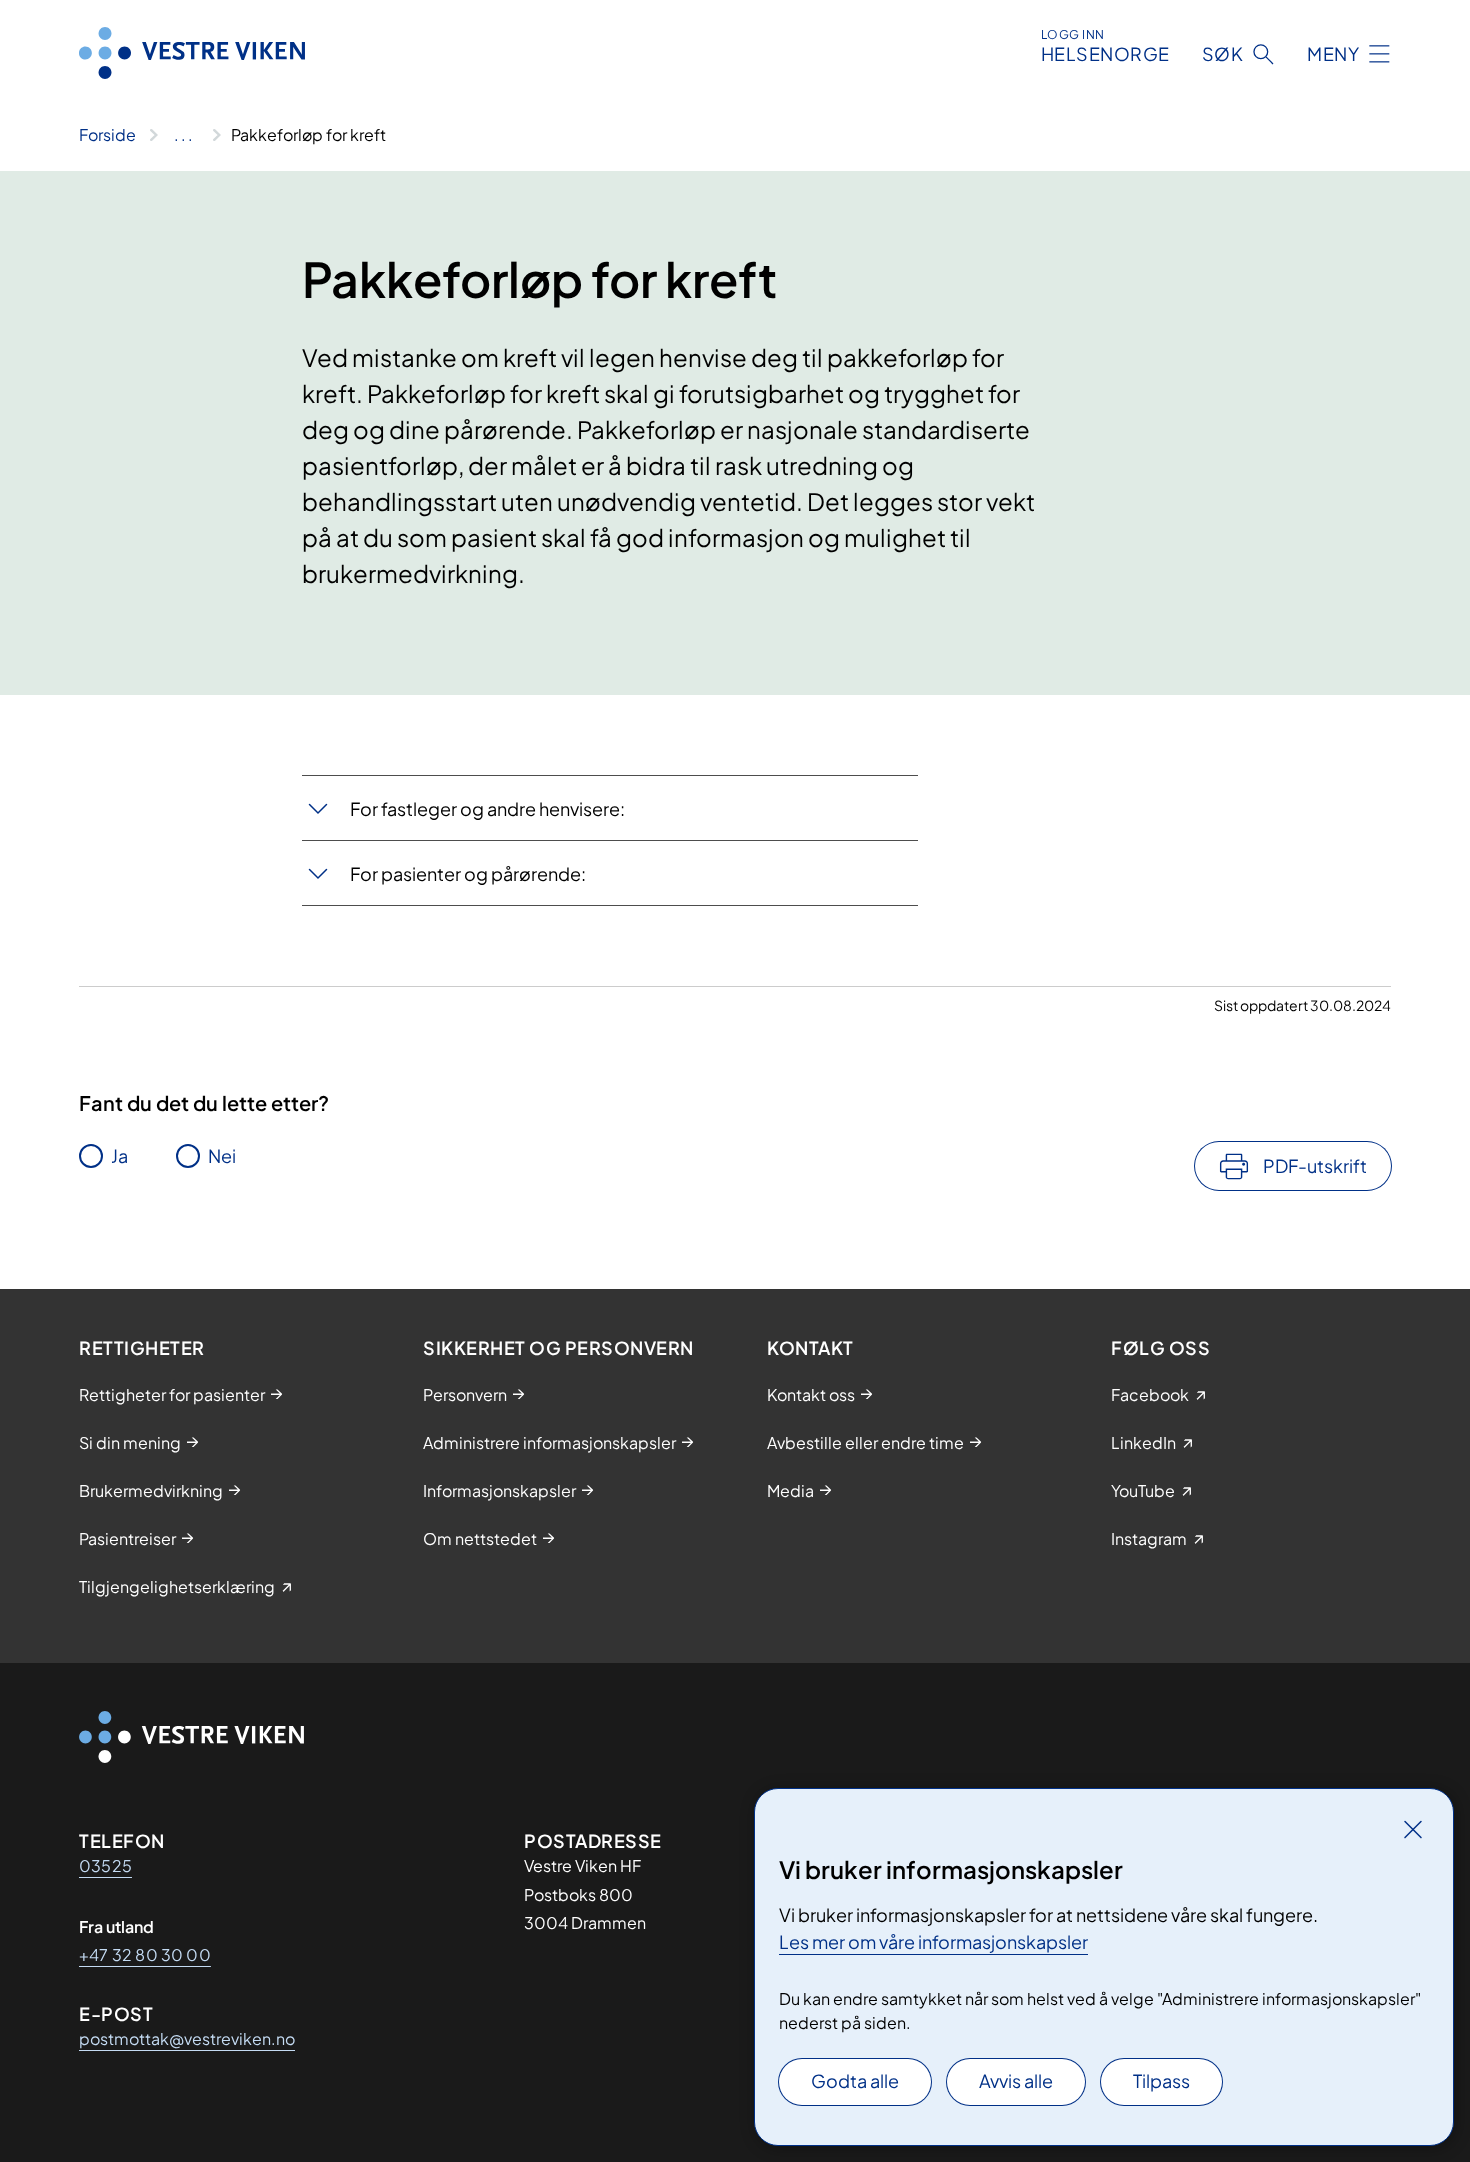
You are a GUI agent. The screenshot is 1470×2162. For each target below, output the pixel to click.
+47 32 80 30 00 (145, 1954)
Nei (222, 1155)
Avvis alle (1016, 2080)
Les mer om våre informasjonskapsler (933, 1941)
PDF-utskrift (1315, 1165)
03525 (105, 1865)
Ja (119, 1155)
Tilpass (1161, 2080)
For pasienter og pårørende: (468, 873)
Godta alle (855, 2080)
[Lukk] (1413, 1829)
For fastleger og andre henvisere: (487, 808)
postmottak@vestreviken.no (187, 2038)
